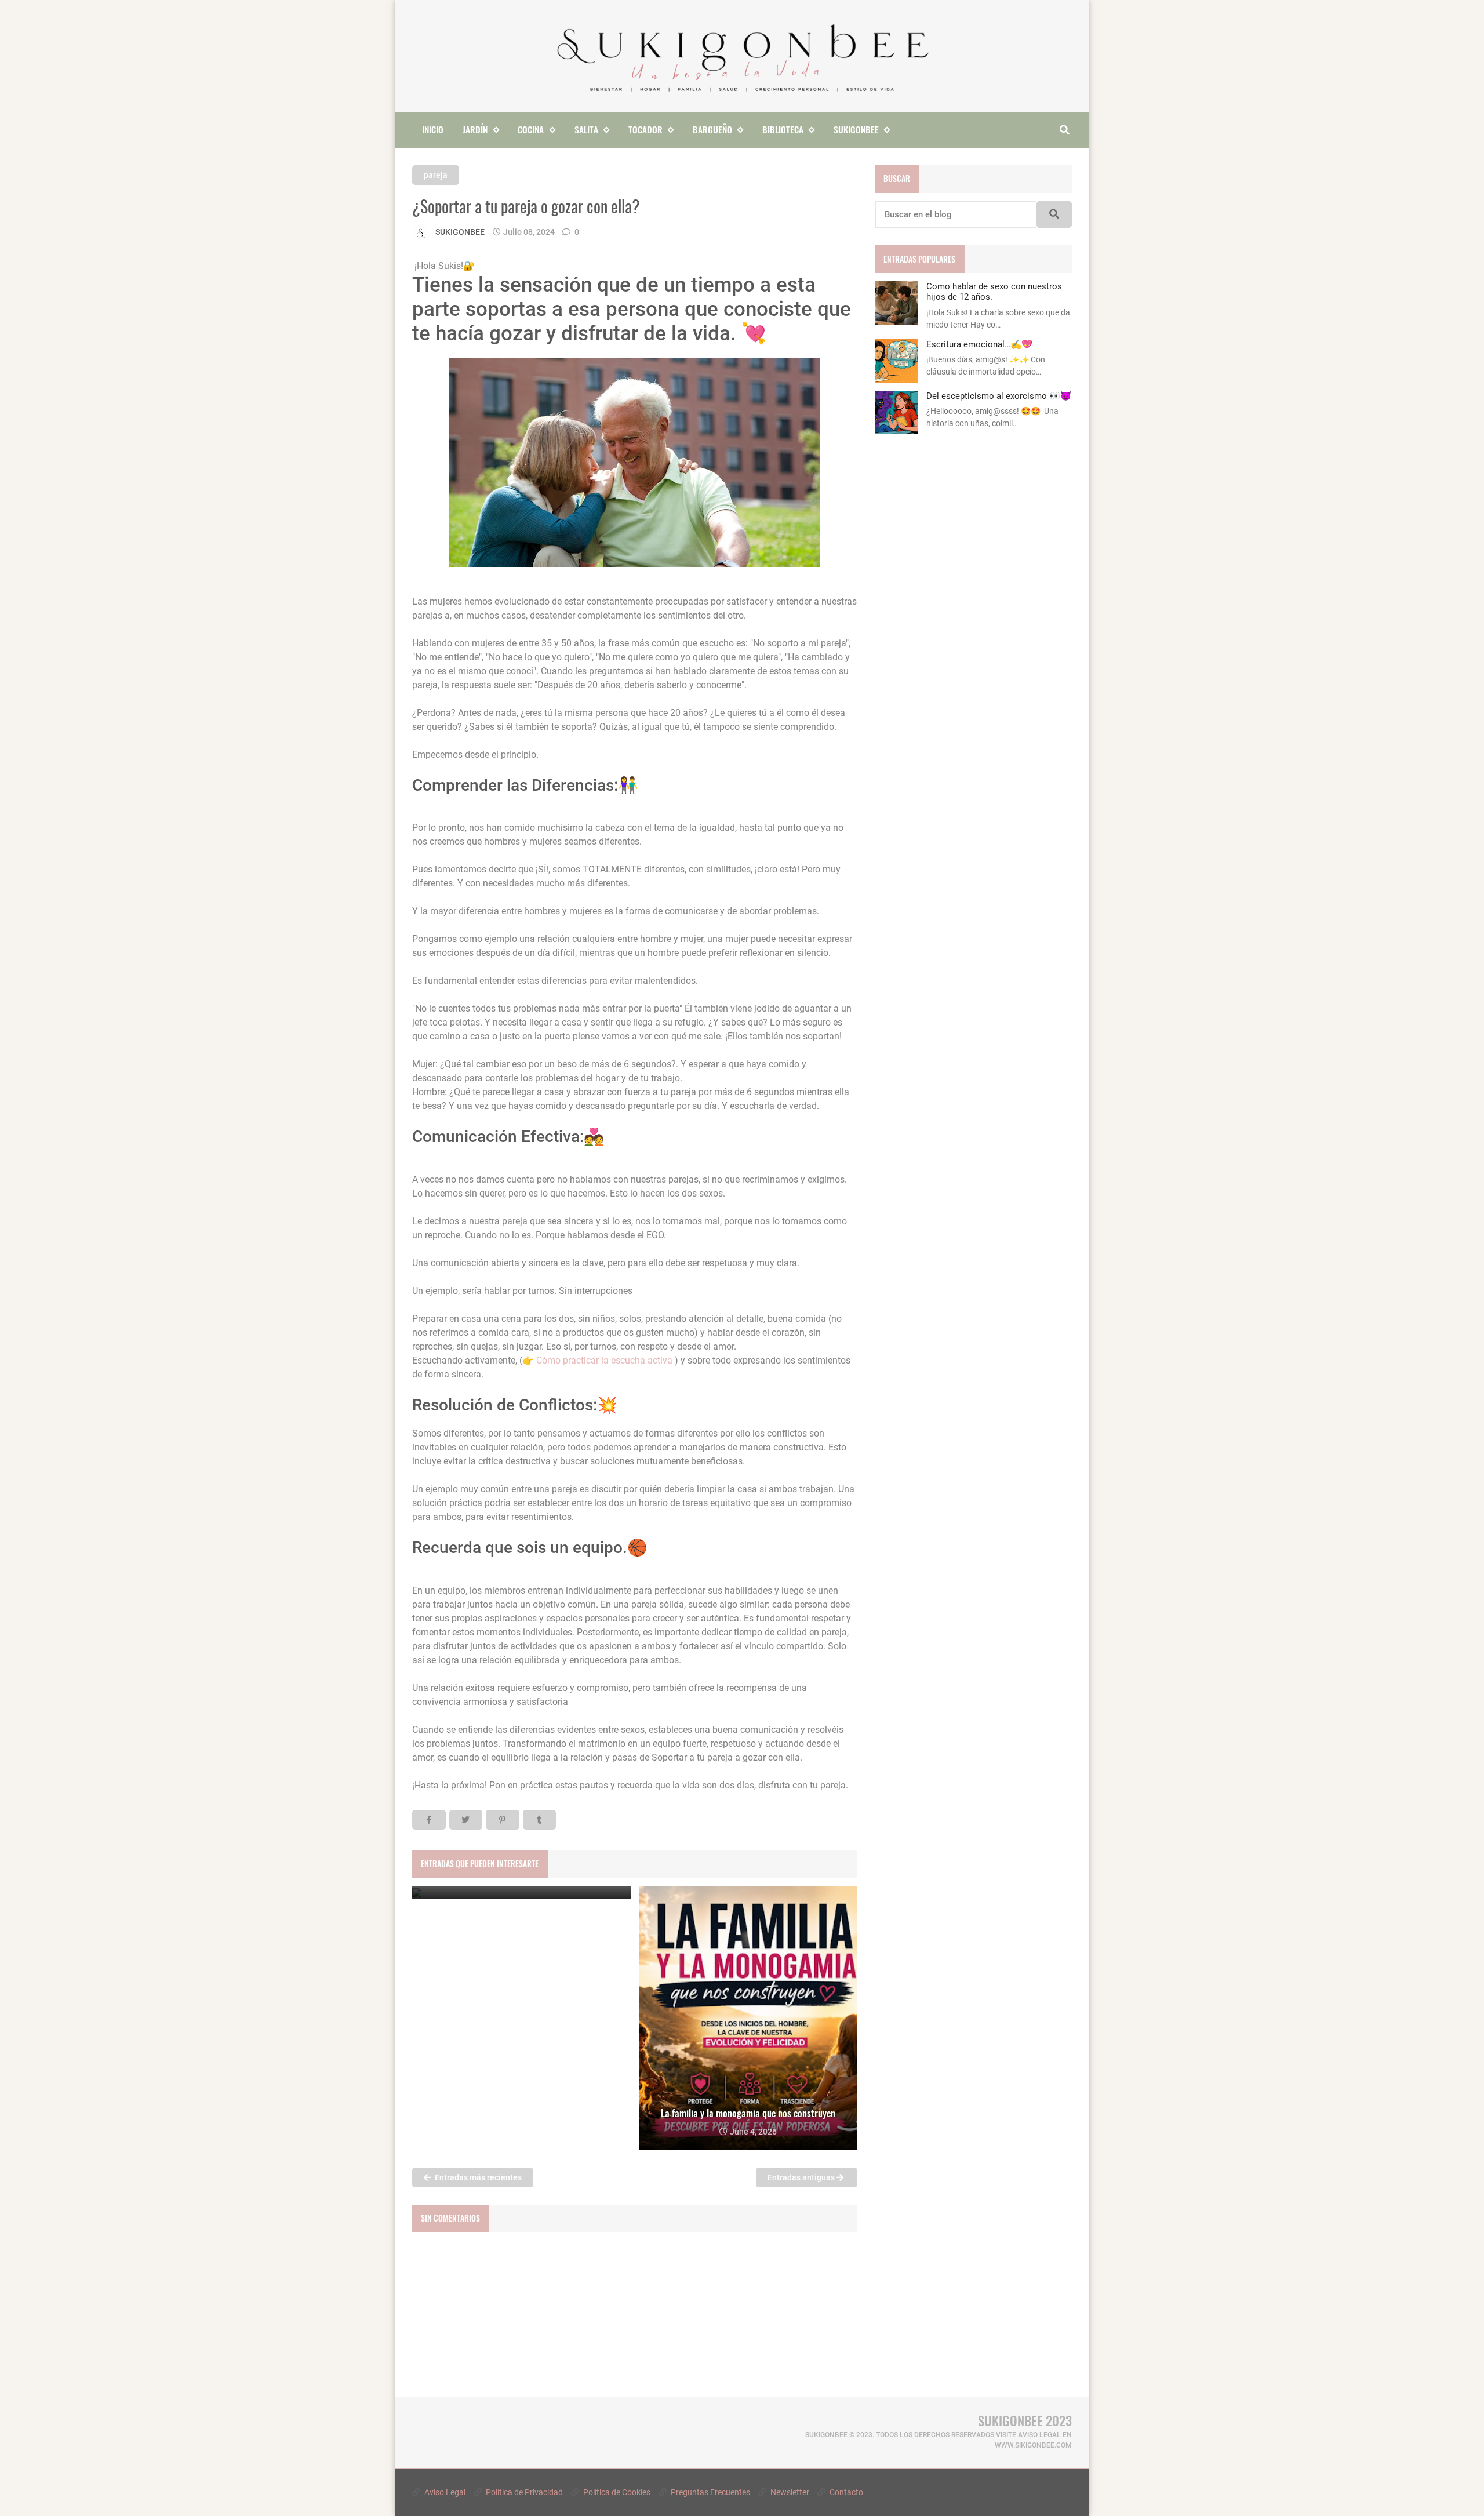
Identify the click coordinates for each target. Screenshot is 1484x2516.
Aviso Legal (444, 2492)
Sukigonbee (856, 129)
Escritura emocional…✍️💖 (979, 344)
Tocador (645, 129)
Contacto (845, 2492)
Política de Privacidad (523, 2492)
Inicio (433, 129)
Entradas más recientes (477, 2177)
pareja (436, 175)
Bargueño (712, 129)
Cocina (531, 129)
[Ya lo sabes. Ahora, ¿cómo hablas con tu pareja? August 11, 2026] (521, 1893)
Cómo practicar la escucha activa (605, 1360)
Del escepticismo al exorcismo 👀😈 (999, 396)
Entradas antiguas (802, 2177)
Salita (586, 129)
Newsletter (789, 2492)
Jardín (475, 129)
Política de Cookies (616, 2492)
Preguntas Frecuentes (710, 2492)
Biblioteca (783, 129)
